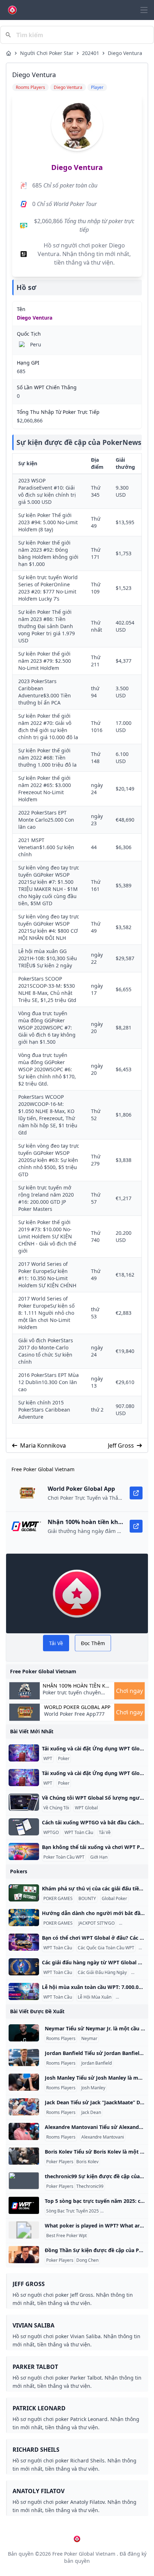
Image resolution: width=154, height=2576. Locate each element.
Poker (64, 1759)
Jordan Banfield (97, 2063)
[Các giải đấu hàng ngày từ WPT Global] (24, 1967)
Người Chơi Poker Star (47, 53)
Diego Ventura (125, 53)
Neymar (89, 2039)
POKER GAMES (58, 1899)
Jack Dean (91, 2113)
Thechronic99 (90, 2186)
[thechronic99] (24, 2181)
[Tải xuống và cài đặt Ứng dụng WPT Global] (24, 1753)
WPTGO (51, 1833)
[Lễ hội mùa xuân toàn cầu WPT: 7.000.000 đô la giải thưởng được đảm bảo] (24, 1991)
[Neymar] (24, 2033)
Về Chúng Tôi (56, 1808)
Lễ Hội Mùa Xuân (95, 1997)
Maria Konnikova (43, 1445)
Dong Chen (87, 2260)
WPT (48, 1759)
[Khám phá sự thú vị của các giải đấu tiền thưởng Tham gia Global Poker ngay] (24, 1893)
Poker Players (60, 2162)
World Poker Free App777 (74, 1714)
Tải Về (105, 1833)
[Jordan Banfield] (24, 2058)
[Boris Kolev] (24, 2156)
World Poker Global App (77, 1707)
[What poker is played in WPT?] (24, 2230)
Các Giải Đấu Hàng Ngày (102, 1973)
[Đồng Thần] (24, 2255)
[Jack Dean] (24, 2107)
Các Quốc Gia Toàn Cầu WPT (106, 1948)
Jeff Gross (121, 1445)
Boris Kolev (87, 2162)
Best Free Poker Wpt (66, 2236)
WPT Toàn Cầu (79, 1833)
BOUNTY (87, 1899)
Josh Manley (93, 2088)
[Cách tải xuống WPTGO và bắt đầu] (24, 1827)
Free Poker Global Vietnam (84, 2554)
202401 (91, 53)
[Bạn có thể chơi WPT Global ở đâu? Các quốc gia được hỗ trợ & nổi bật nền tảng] (24, 1942)
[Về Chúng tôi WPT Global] (24, 1802)
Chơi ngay (129, 1691)
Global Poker (114, 1899)
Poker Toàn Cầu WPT (64, 1857)
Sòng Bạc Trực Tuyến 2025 (73, 2211)
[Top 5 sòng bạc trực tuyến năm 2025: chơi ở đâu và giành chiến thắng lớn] (24, 2205)
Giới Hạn (99, 1857)
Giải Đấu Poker (132, 1997)
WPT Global (86, 1808)
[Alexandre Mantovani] (24, 2131)
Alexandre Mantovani (103, 2137)
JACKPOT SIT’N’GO (97, 1923)
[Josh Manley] (24, 2082)
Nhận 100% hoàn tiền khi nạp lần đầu (77, 1686)
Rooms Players (61, 2039)
